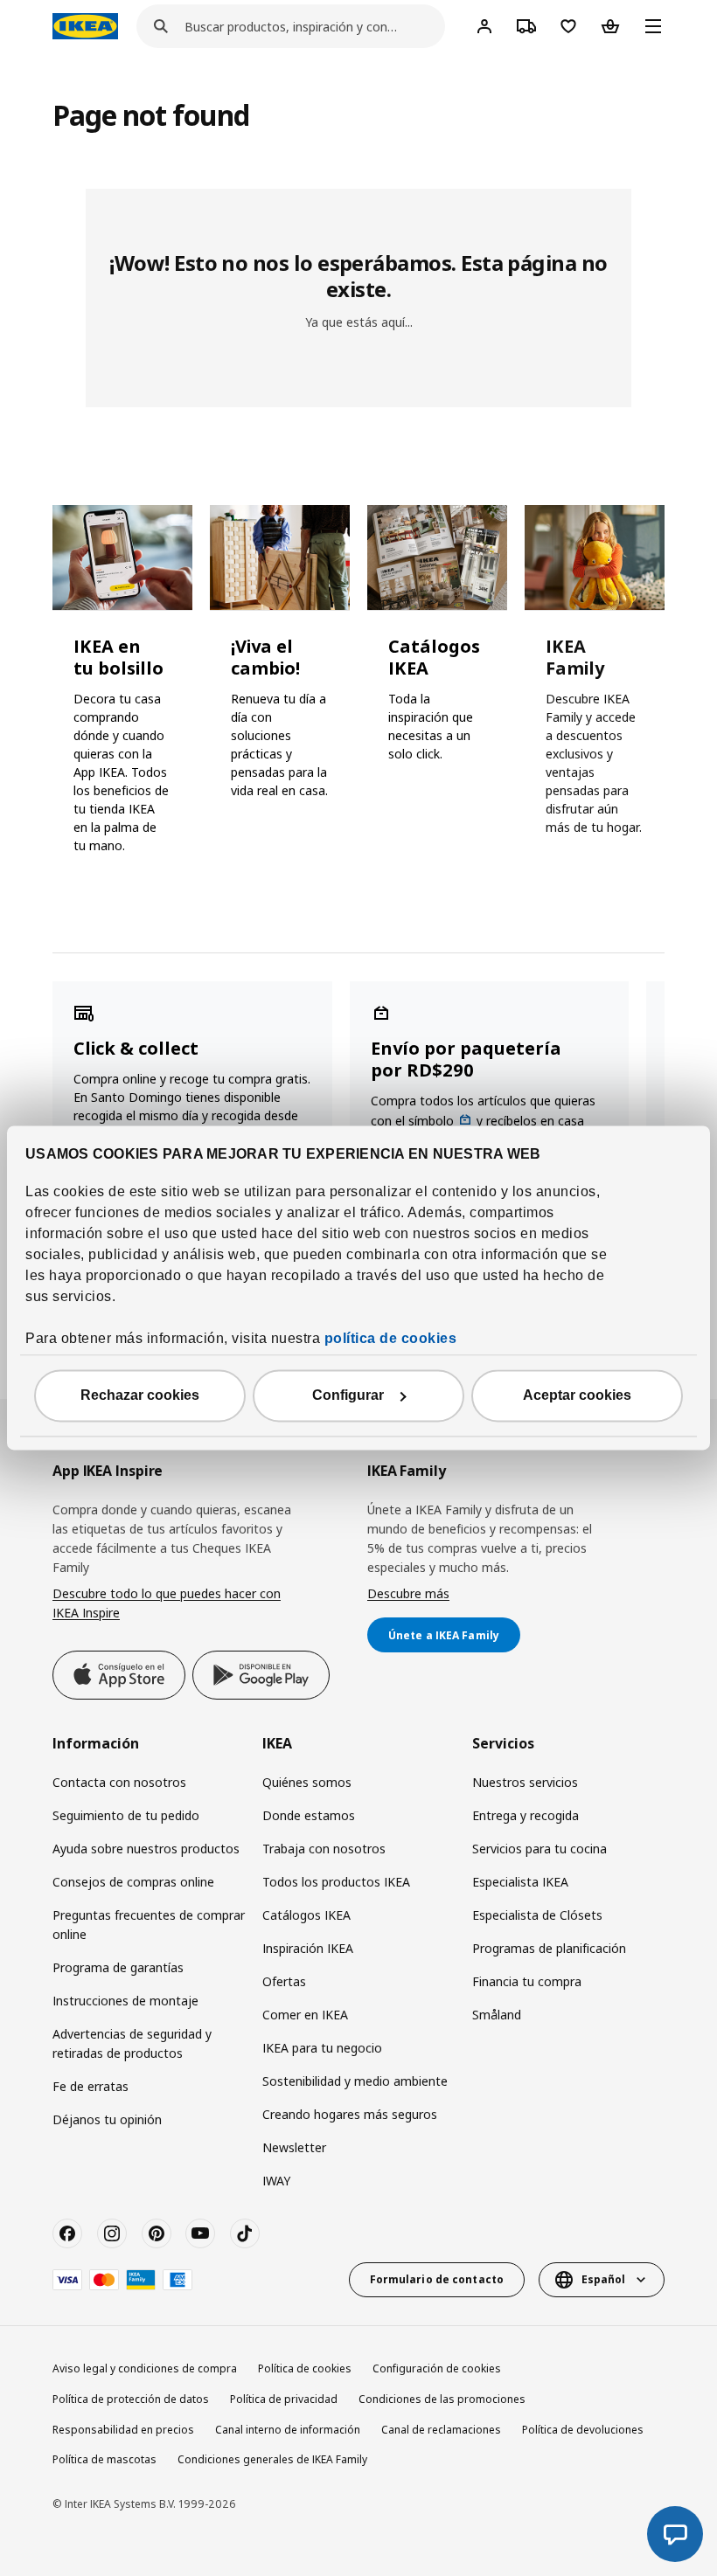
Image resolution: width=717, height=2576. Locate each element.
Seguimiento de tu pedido (126, 1815)
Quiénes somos (307, 1782)
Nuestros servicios (525, 1782)
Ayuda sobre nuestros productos (146, 1849)
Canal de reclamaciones (441, 2430)
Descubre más (408, 1593)
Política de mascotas (104, 2459)
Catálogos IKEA (306, 1915)
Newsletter (294, 2147)
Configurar (348, 1396)
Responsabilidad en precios (123, 2430)
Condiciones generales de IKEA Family (272, 2459)
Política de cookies (305, 2368)
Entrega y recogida (526, 1815)
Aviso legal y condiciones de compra (145, 2368)
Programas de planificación (549, 1948)
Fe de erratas (90, 2086)
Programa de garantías (118, 1967)
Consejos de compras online (133, 1882)
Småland (497, 2015)
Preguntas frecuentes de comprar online (149, 1925)
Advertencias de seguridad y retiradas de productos (132, 2043)
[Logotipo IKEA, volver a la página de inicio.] (85, 26)
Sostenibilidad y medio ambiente (355, 2081)
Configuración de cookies (437, 2368)
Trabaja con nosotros (324, 1849)
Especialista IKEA (520, 1882)
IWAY (276, 2181)
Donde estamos (309, 1815)
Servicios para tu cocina (539, 1849)
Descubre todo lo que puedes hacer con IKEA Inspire (167, 1603)
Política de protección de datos (131, 2399)
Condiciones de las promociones (442, 2399)
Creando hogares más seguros (350, 2114)
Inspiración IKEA (308, 1948)
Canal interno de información (288, 2430)
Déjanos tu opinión (107, 2119)
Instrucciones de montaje (125, 2001)
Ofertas (284, 1981)
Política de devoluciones (583, 2430)
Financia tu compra (527, 1981)
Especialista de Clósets (537, 1915)
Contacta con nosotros (119, 1782)
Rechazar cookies (140, 1396)
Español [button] (603, 2279)
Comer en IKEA (305, 2015)
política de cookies (391, 1339)
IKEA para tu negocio (322, 2048)
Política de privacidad (284, 2399)
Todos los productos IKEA (336, 1882)
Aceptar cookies (577, 1396)
